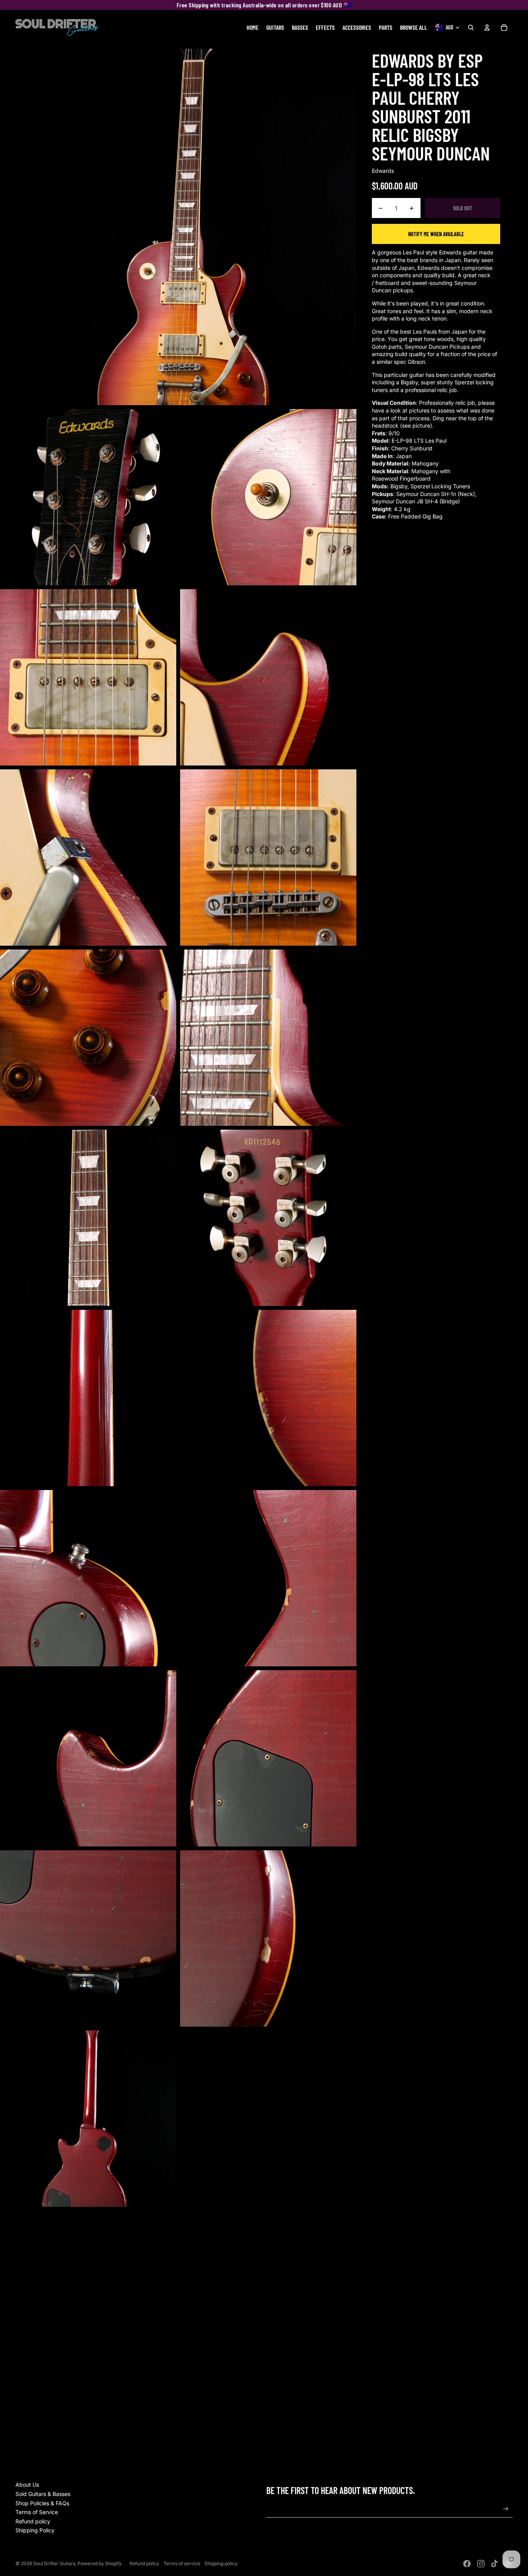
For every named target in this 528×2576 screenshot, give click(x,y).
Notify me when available (436, 234)
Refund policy (33, 2521)
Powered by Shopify (100, 2563)
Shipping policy (221, 2563)
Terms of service (182, 2563)
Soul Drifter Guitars (54, 2563)
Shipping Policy (35, 2530)
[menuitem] (253, 27)
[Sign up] (506, 2509)
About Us (27, 2485)
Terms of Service (37, 2512)
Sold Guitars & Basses (43, 2494)
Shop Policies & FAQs (42, 2503)
